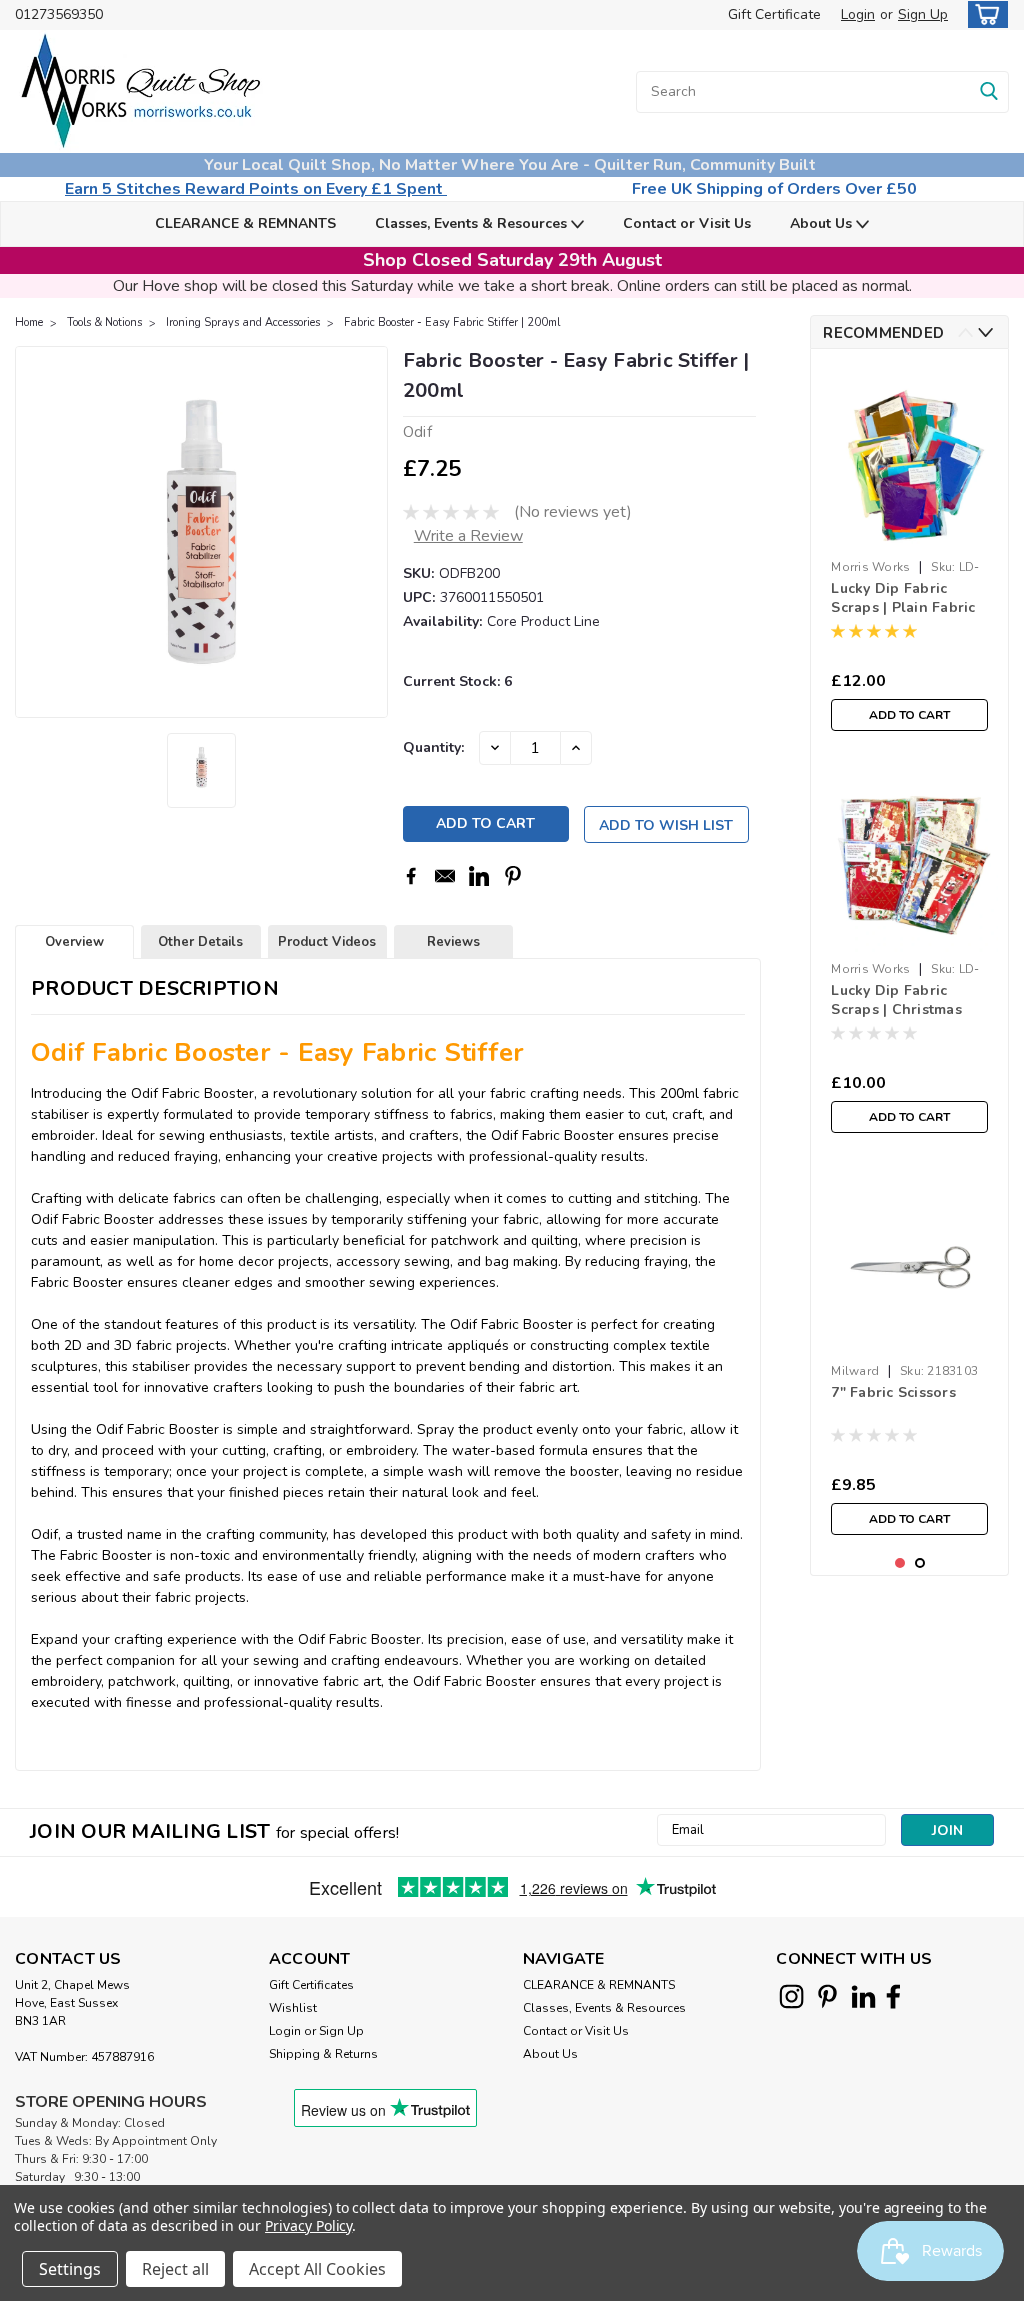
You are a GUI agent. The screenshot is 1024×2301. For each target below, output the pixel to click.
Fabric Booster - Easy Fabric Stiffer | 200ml (452, 322)
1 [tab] (900, 1563)
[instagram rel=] (791, 1996)
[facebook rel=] (893, 1996)
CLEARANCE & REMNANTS (245, 223)
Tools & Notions (104, 322)
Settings (70, 2269)
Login (858, 14)
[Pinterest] (513, 876)
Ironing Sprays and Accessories (243, 322)
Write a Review (468, 536)
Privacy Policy (308, 2225)
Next (985, 332)
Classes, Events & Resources (473, 223)
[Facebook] (411, 876)
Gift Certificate (774, 14)
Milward (855, 1371)
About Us (823, 223)
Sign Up (923, 14)
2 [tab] (920, 1563)
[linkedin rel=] (863, 1996)
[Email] (445, 876)
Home (29, 322)
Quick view (909, 937)
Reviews (453, 942)
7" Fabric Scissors (893, 1392)
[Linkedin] (479, 876)
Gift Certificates (311, 1985)
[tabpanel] (909, 552)
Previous (965, 332)
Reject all (175, 2269)
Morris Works (870, 567)
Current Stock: (457, 681)
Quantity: (433, 747)
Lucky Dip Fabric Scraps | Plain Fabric (903, 598)
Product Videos (327, 942)
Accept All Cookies (317, 2269)
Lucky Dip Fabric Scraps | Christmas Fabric (896, 1001)
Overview (74, 942)
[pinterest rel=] (827, 1996)
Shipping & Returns (323, 2054)
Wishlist (293, 2008)
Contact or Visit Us (687, 223)
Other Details (200, 942)
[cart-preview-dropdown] (983, 14)
